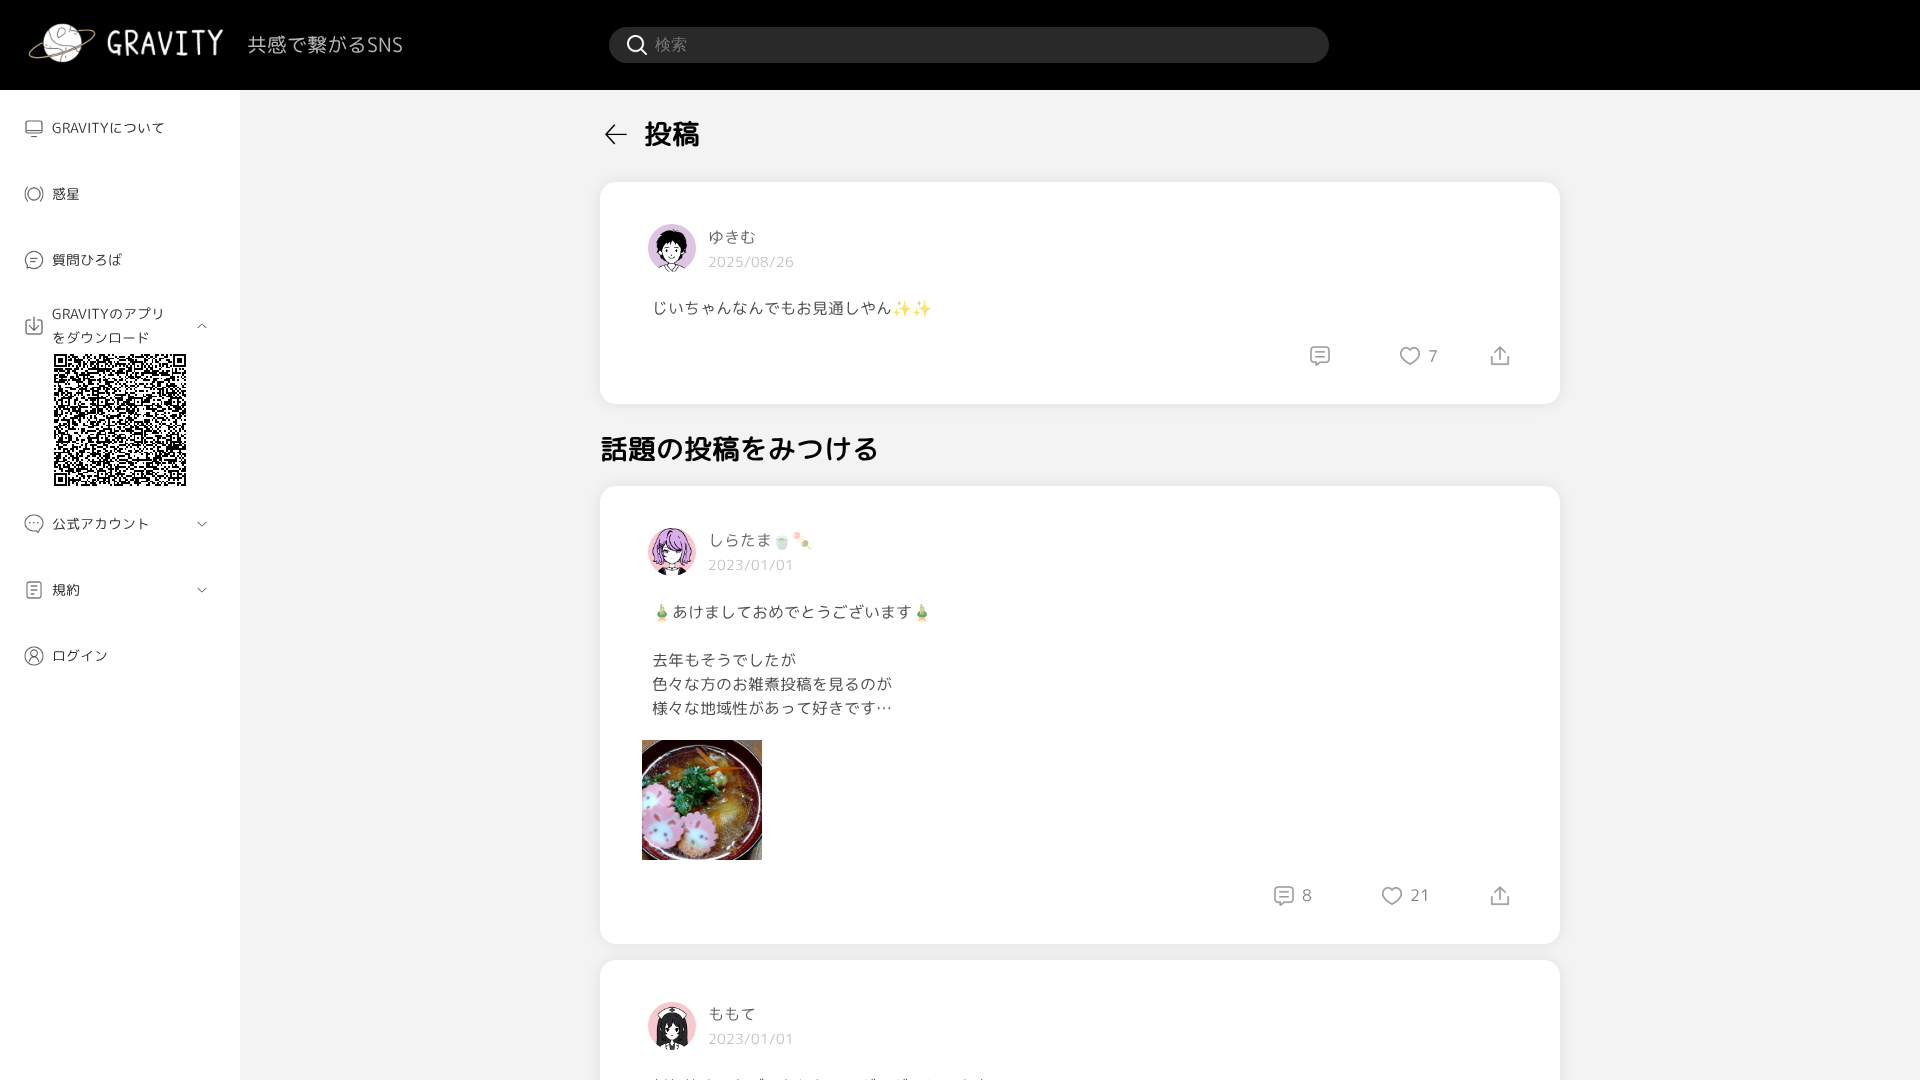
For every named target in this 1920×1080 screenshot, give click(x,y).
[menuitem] (120, 128)
